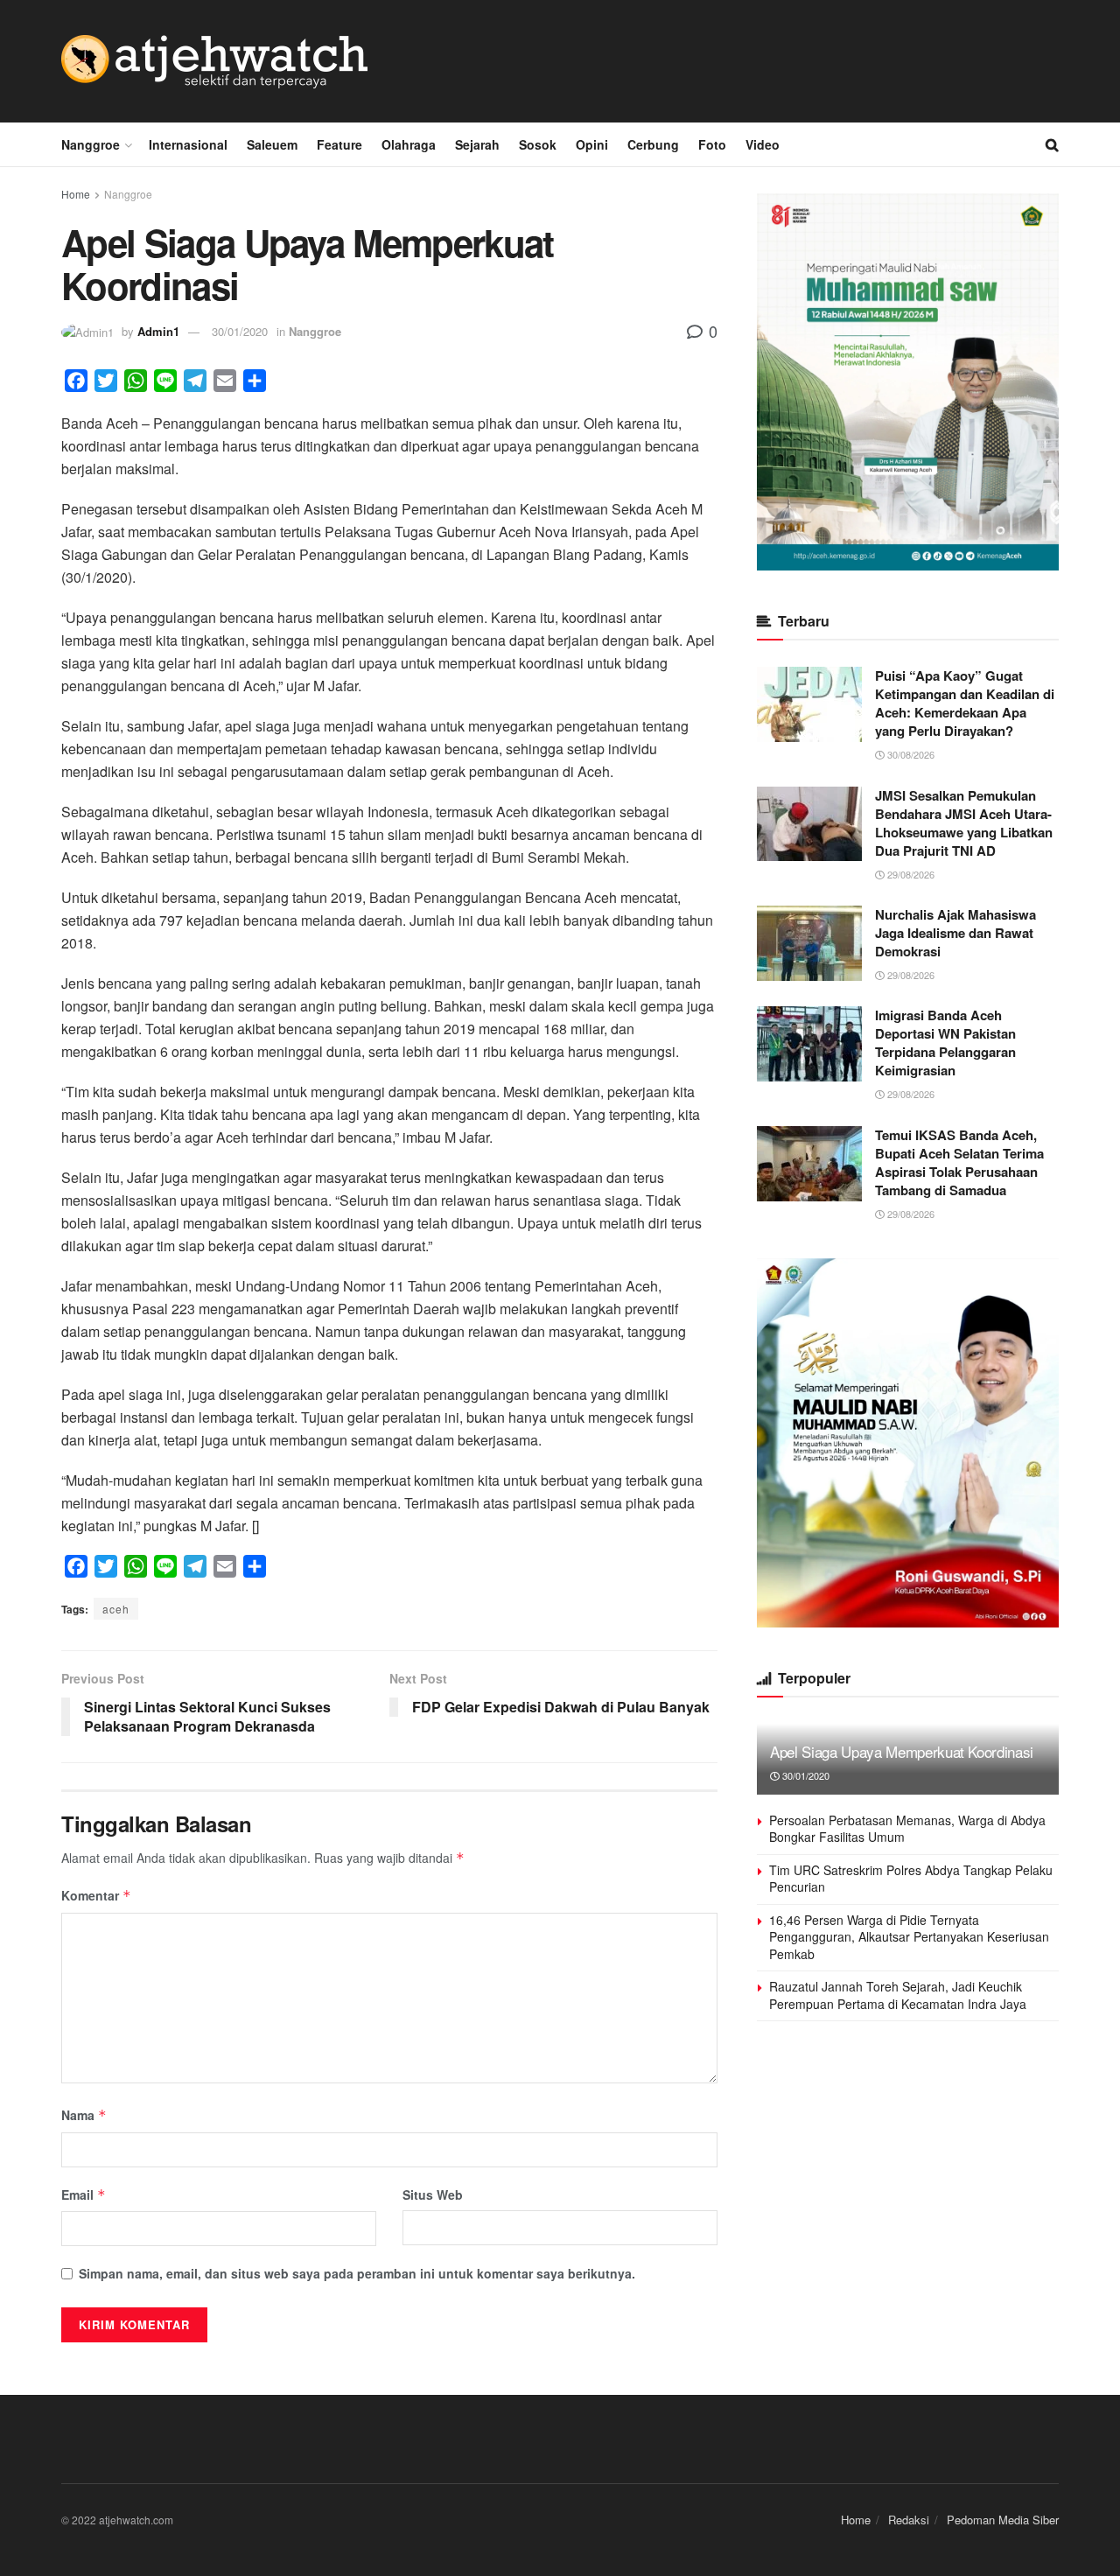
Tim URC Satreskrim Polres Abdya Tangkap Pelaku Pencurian (911, 1879)
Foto (712, 144)
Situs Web (433, 2194)
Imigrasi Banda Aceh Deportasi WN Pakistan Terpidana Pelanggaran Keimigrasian (945, 1043)
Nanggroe (91, 144)
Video (763, 144)
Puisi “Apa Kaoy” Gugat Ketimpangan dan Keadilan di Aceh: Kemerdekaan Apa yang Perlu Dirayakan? (965, 703)
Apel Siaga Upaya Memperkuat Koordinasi (902, 1751)
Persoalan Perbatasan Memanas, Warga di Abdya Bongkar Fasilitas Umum (907, 1829)
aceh (116, 1609)
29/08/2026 (910, 874)
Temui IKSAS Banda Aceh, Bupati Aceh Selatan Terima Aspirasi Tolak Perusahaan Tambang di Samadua (959, 1162)
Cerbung (653, 144)
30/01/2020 (240, 331)
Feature (339, 144)
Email (84, 2194)
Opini (592, 144)
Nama (84, 2115)
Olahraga (409, 144)
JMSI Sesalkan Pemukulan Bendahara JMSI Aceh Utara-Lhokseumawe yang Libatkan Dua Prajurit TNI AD (964, 823)
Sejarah (477, 144)
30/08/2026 (910, 754)
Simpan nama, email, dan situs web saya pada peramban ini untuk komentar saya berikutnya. (357, 2273)
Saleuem (272, 144)
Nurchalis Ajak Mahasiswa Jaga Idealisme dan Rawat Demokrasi (955, 933)
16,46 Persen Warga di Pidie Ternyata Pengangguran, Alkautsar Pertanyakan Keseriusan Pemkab (909, 1937)
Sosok (538, 144)
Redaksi (909, 2520)
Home (76, 194)
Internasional (188, 144)
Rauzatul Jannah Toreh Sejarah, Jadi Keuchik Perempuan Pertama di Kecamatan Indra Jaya (898, 1995)
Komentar (96, 1895)
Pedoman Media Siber (1003, 2520)
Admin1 (158, 331)
